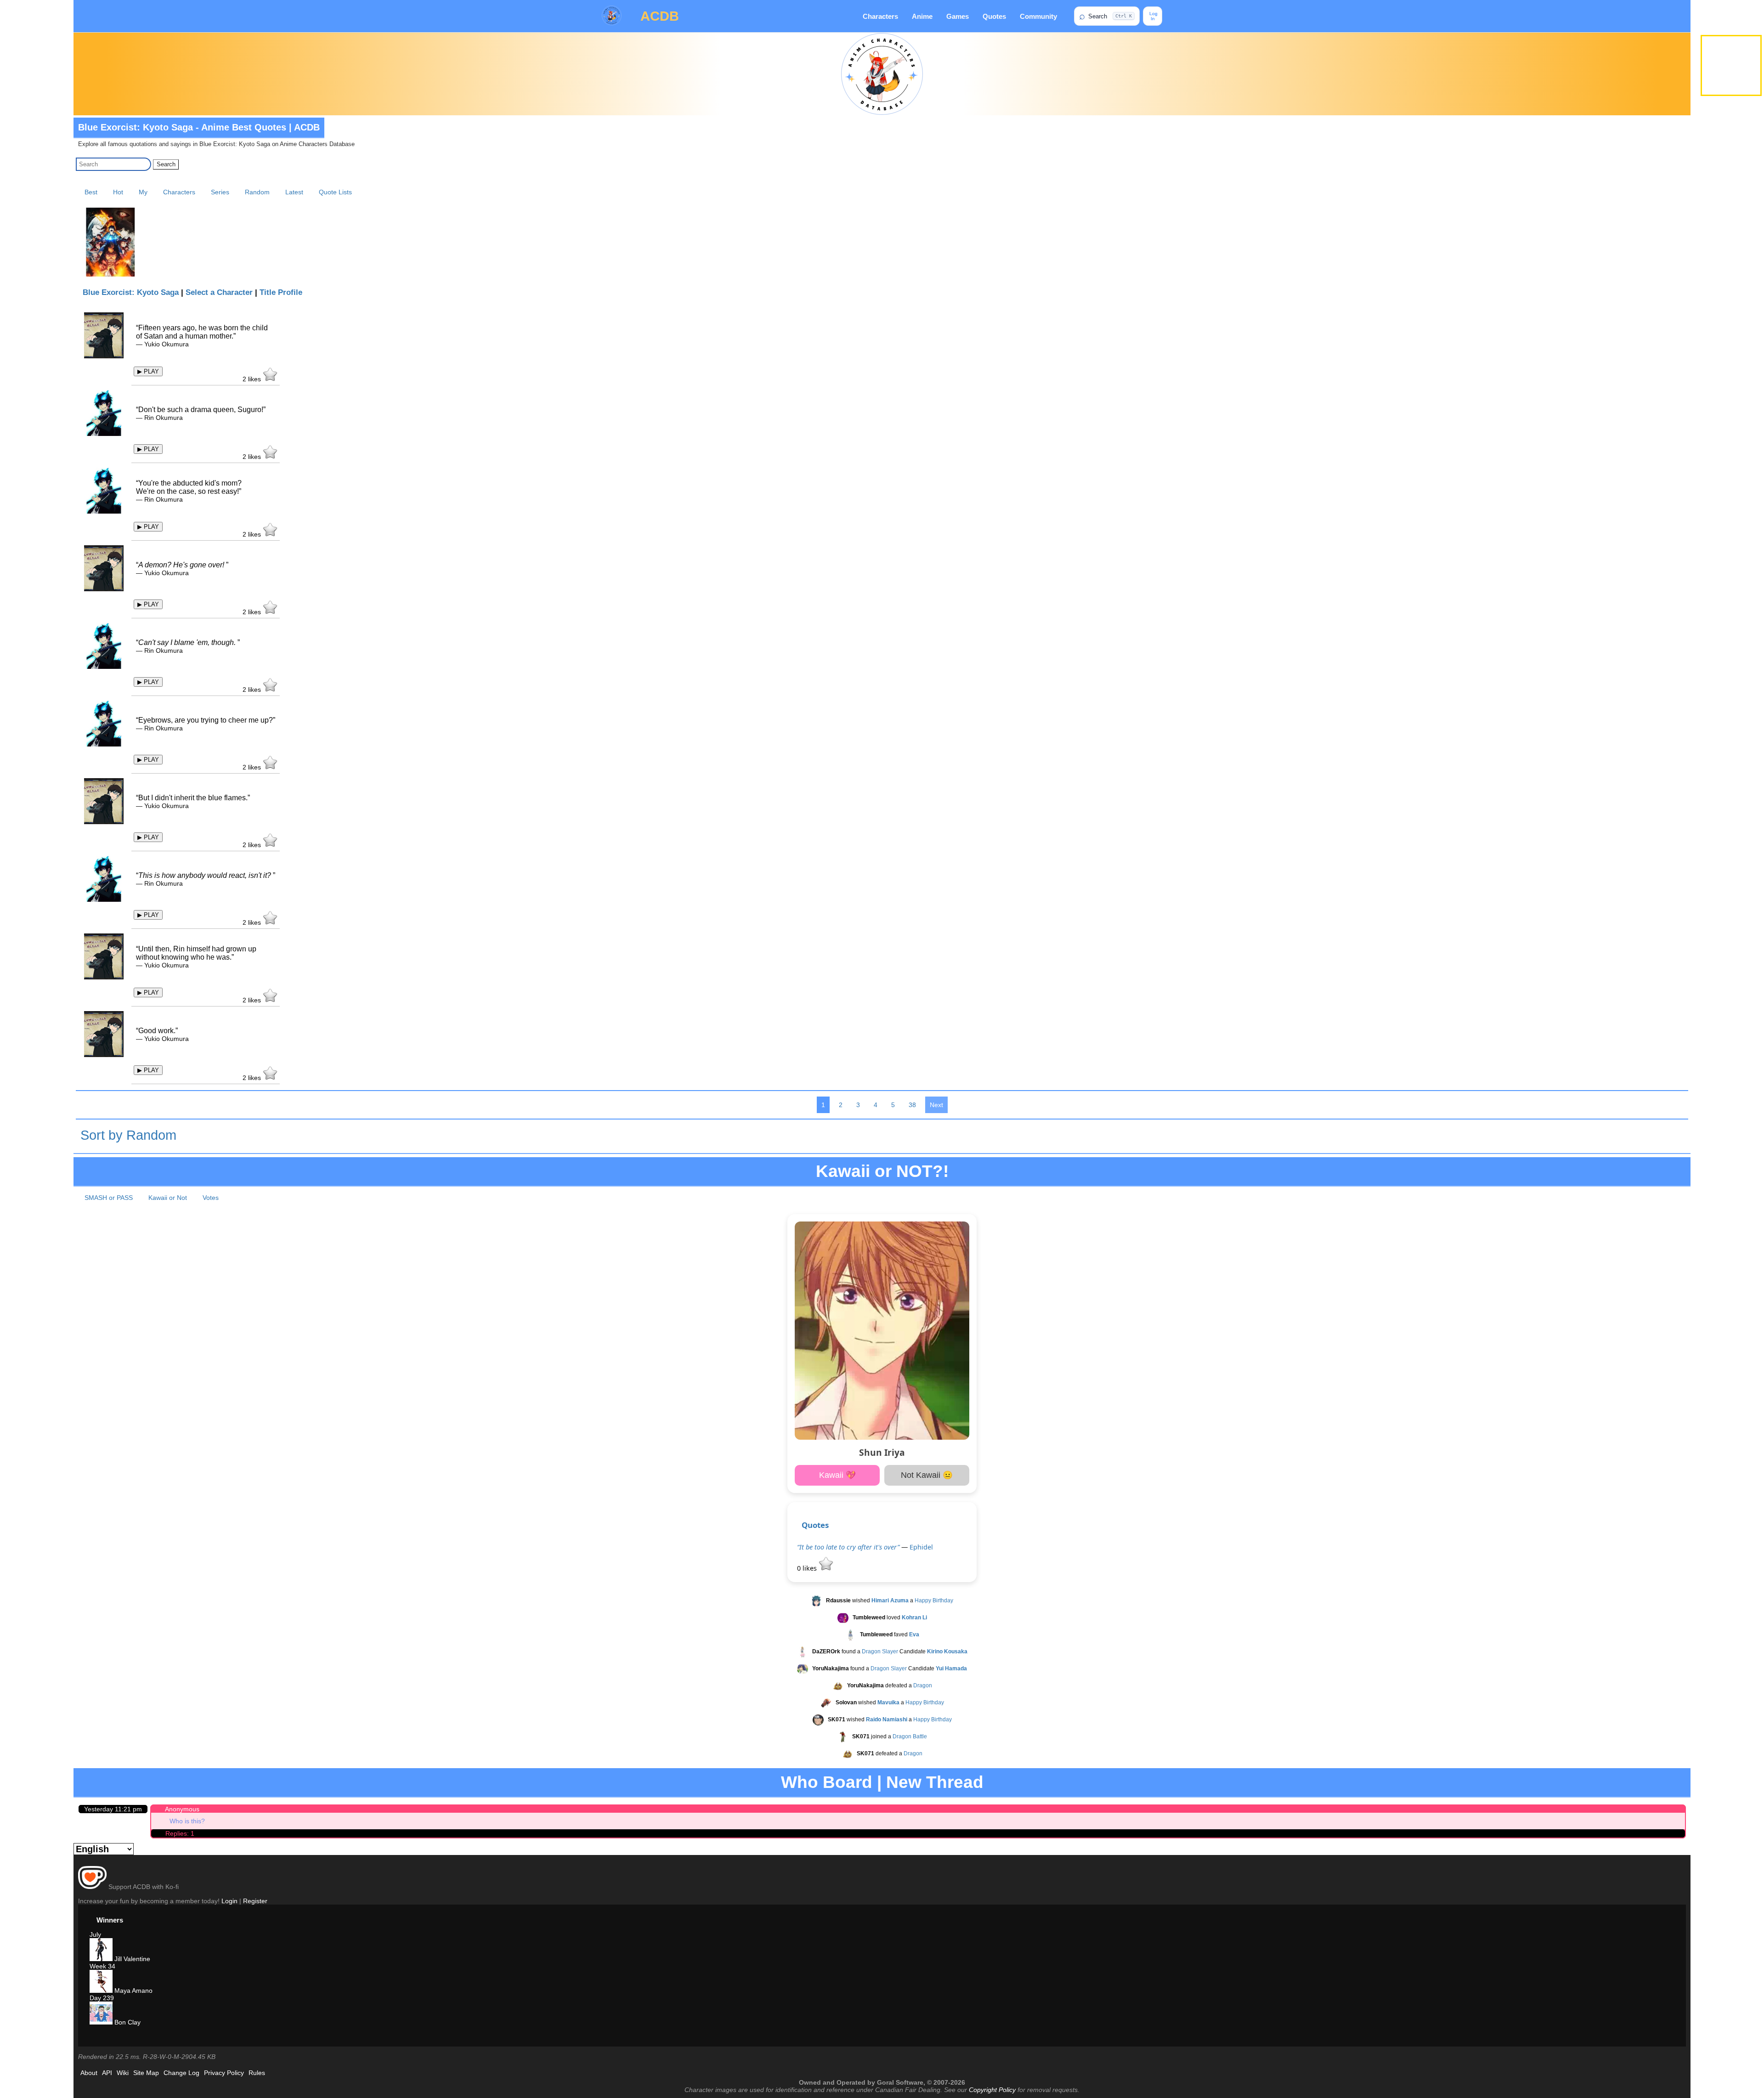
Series (220, 192)
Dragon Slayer (880, 1651)
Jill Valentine (131, 1959)
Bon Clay (127, 2022)
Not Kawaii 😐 (927, 1475)
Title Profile (281, 292)
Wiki (123, 2073)
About (89, 2073)
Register (255, 1901)
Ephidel (921, 1547)
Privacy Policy (224, 2073)
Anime (922, 16)
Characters (880, 16)
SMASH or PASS (109, 1198)
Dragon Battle (910, 1736)
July (95, 1934)
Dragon (923, 1685)
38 (912, 1105)
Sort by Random (128, 1135)
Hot (118, 192)
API (107, 2073)
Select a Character (219, 292)
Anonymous (182, 1809)
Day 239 (102, 1998)
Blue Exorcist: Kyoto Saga (131, 292)
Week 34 (102, 1966)
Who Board (827, 1782)
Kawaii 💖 (837, 1475)
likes (253, 379)
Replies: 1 (180, 1833)
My (143, 192)
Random (257, 192)
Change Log (181, 2073)
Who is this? (187, 1821)
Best (91, 192)
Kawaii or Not (168, 1198)
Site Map (146, 2073)
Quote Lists (335, 192)
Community (1038, 16)
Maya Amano (133, 1991)
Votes (211, 1198)
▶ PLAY (148, 371)
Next (936, 1105)
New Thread (935, 1782)
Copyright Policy (992, 2090)
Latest (294, 192)
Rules (257, 2073)
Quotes (994, 16)
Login (229, 1901)
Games (958, 16)
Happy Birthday (934, 1600)
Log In (1153, 16)
